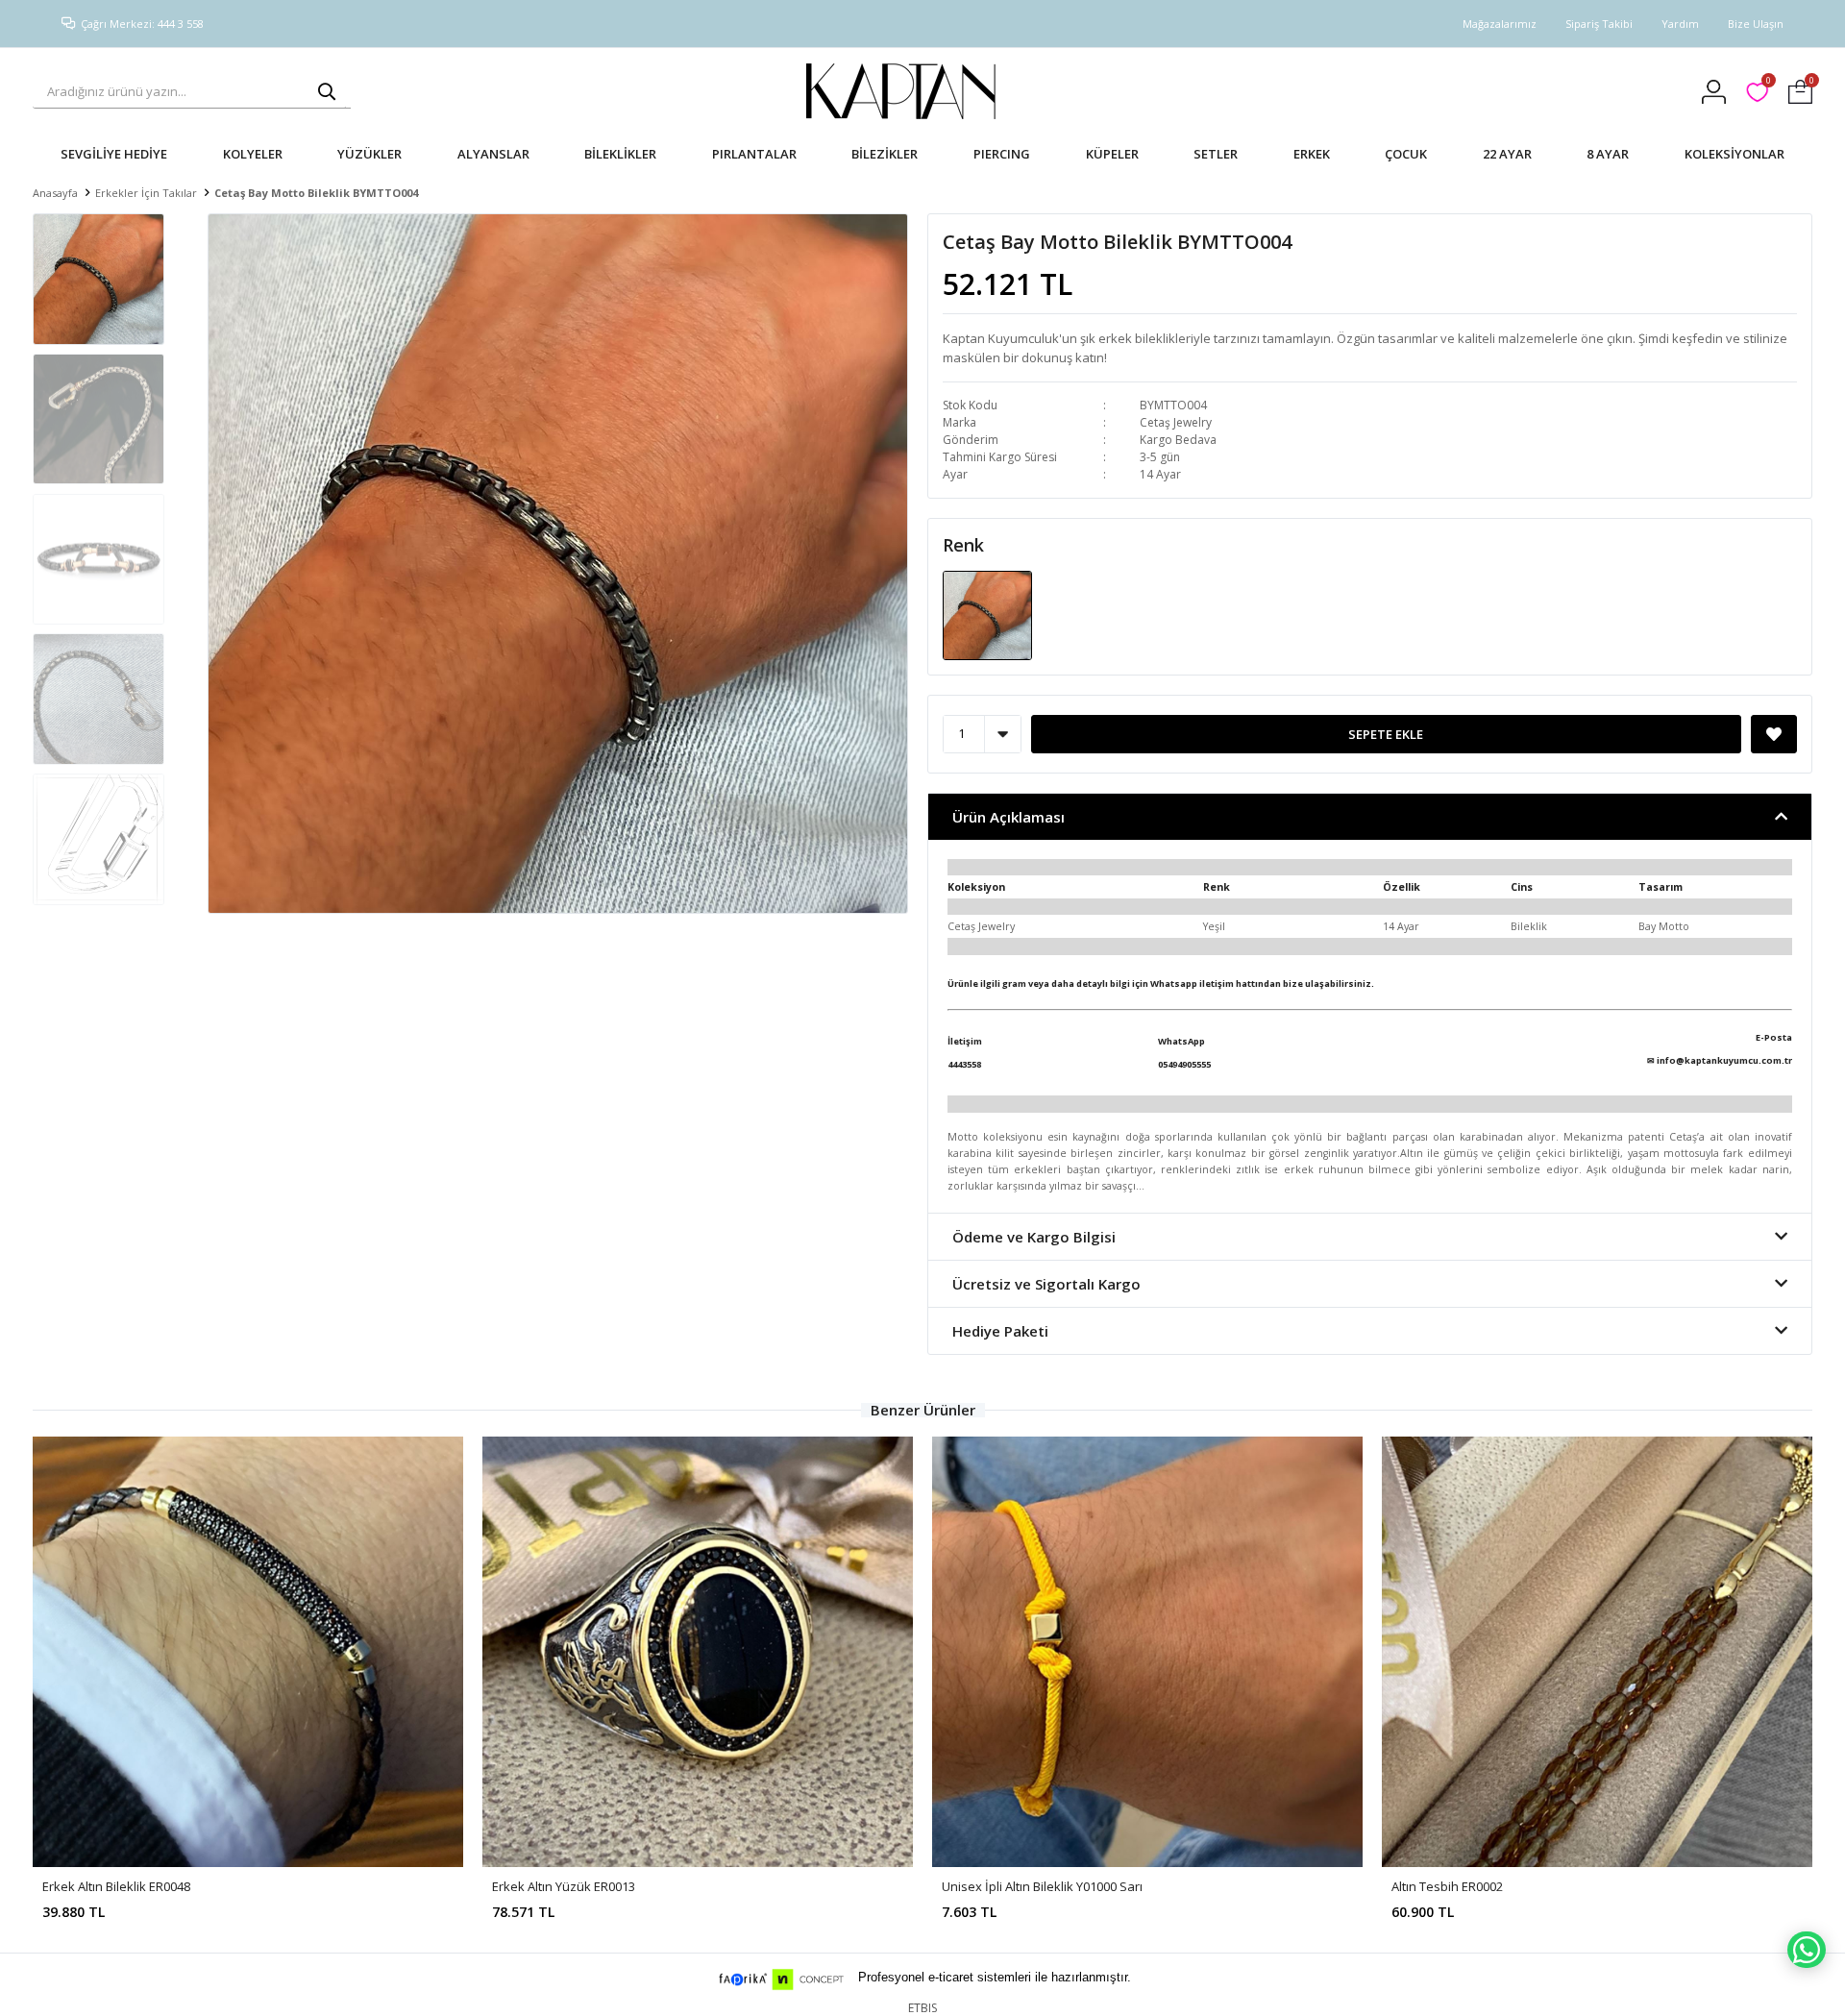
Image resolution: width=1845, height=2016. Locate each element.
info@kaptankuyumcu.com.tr (1724, 1060)
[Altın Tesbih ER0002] (1597, 1652)
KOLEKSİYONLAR (1734, 154)
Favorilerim (1768, 83)
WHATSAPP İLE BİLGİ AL (1807, 1950)
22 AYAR (1507, 154)
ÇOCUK (1406, 154)
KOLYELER (253, 154)
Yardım (1680, 24)
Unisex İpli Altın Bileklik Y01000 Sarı (1042, 1886)
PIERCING (1002, 154)
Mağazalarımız (1500, 24)
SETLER (1216, 154)
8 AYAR (1608, 154)
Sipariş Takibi (1599, 24)
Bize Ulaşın (1756, 24)
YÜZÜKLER (369, 154)
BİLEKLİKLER (620, 154)
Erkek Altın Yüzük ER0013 (564, 1886)
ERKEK (1312, 154)
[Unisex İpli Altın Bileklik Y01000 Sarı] (1147, 1652)
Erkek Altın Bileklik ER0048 (116, 1886)
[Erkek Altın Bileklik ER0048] (248, 1652)
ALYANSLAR (493, 154)
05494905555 (1184, 1064)
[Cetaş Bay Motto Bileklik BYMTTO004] (987, 614)
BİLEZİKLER (885, 154)
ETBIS (922, 2008)
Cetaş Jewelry (1176, 422)
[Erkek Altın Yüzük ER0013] (698, 1652)
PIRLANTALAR (754, 154)
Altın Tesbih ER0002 (1447, 1886)
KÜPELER (1112, 154)
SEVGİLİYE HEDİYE (114, 154)
